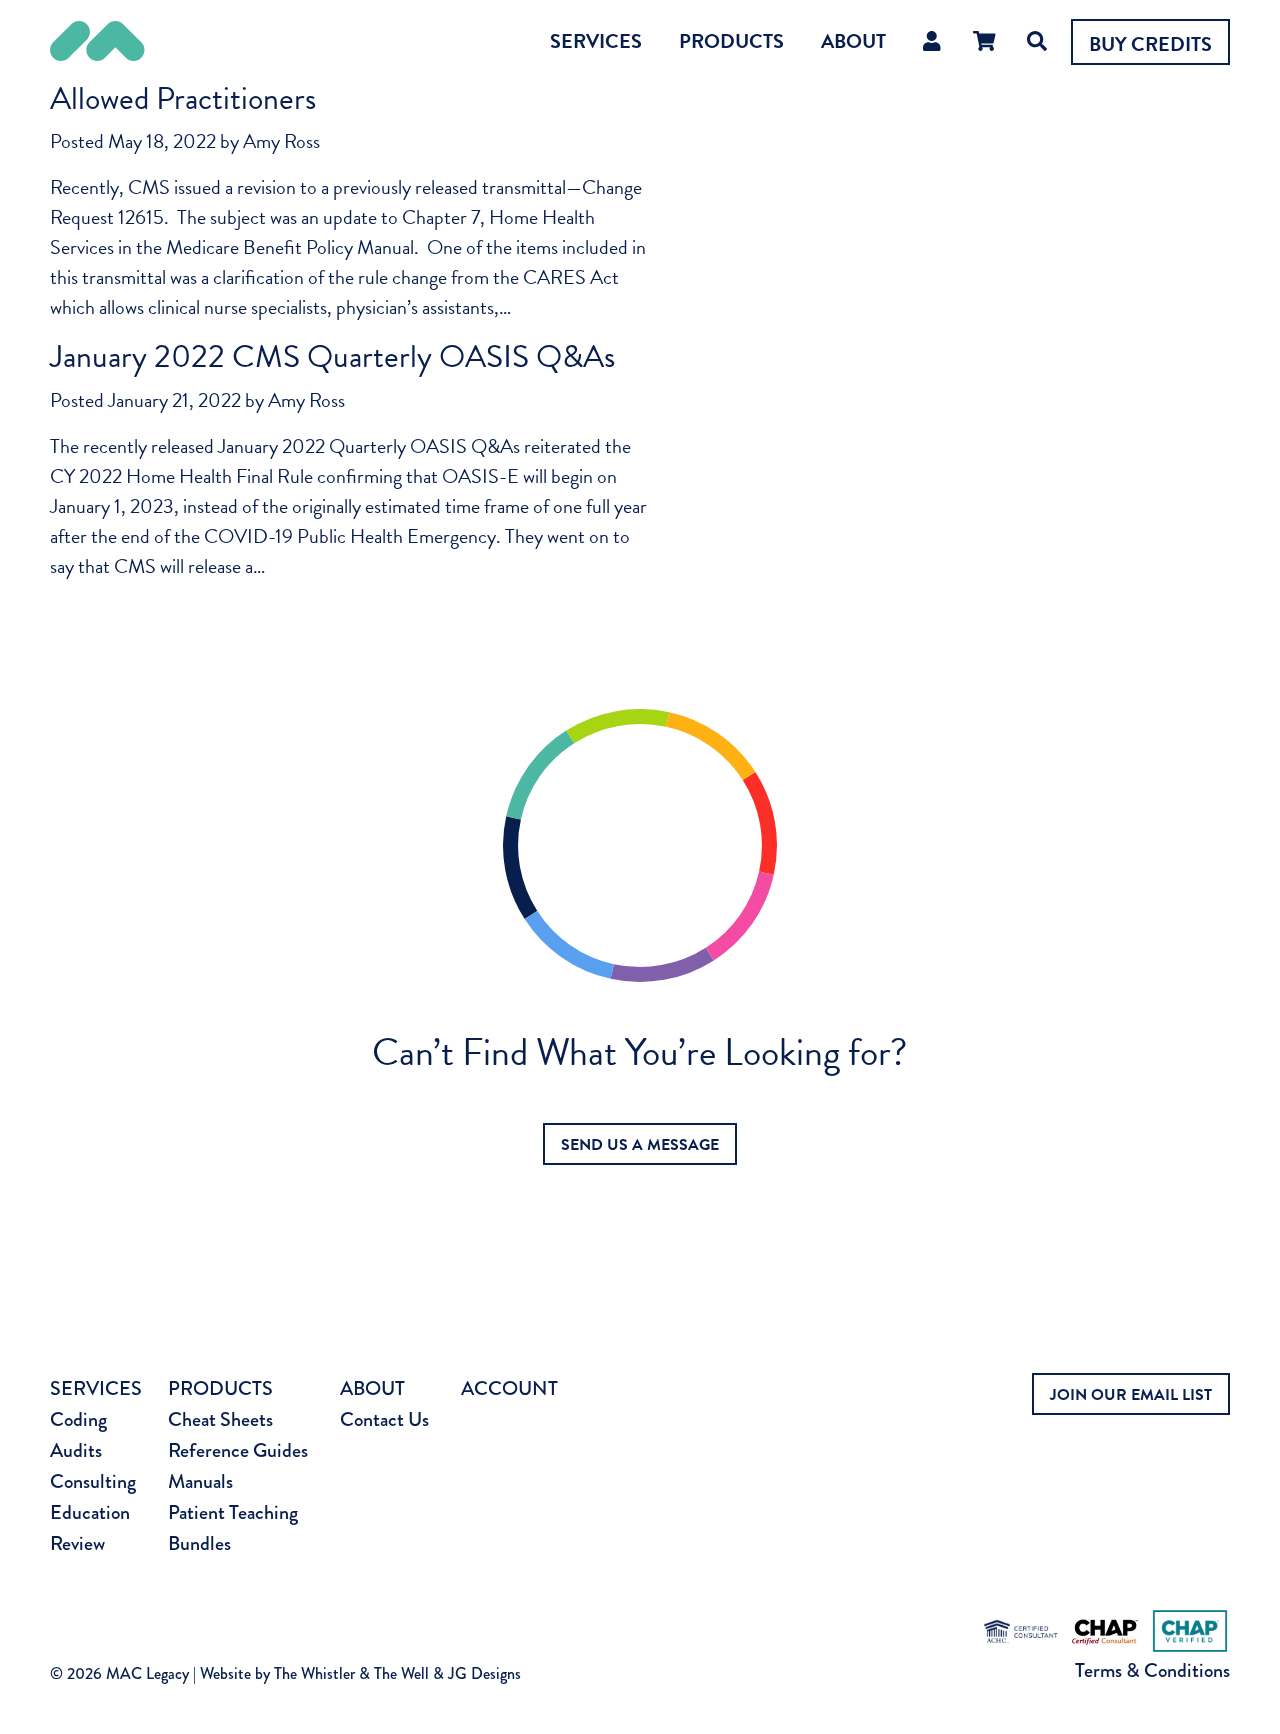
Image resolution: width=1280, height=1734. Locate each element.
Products (731, 41)
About (853, 41)
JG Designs (484, 1673)
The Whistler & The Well (351, 1673)
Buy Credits (1150, 44)
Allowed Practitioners (183, 98)
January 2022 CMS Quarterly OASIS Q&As (332, 356)
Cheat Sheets (220, 1419)
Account (509, 1388)
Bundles (199, 1543)
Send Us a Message (640, 1145)
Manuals (200, 1481)
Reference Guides (238, 1450)
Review (77, 1543)
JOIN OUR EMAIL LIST (1131, 1395)
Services (596, 41)
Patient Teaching (233, 1512)
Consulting (93, 1481)
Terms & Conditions (1152, 1670)
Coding (78, 1419)
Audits (76, 1450)
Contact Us (384, 1419)
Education (90, 1512)
